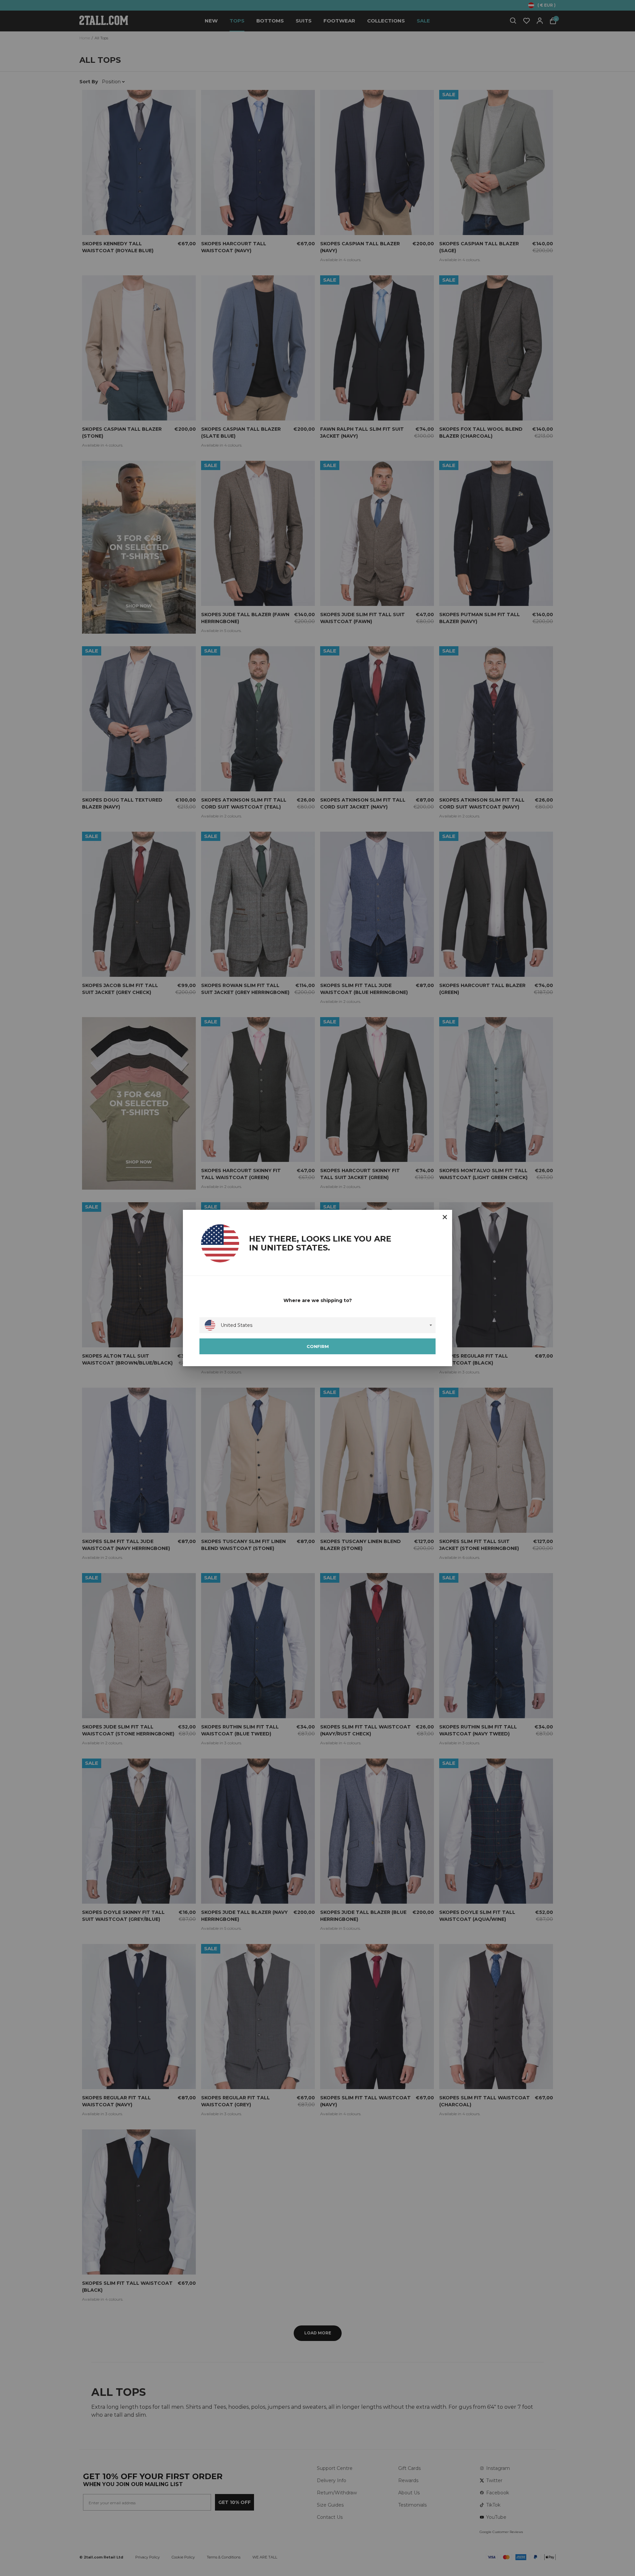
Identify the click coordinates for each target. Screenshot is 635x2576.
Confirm (318, 1346)
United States (236, 1325)
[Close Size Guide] (445, 1217)
